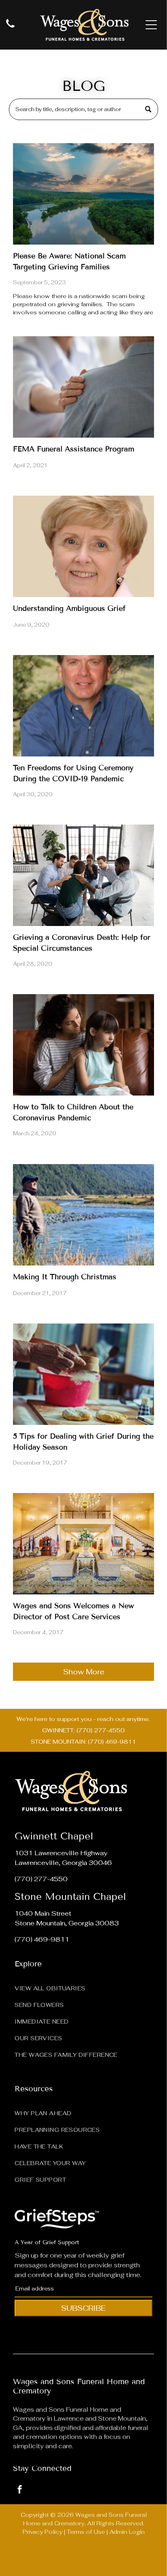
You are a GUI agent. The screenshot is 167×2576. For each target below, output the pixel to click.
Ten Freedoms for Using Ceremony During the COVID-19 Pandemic (73, 773)
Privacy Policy (43, 2532)
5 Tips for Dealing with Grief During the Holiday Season (83, 1442)
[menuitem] (83, 1986)
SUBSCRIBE (83, 2308)
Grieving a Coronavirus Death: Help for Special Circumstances (82, 943)
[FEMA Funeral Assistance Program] (83, 387)
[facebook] (19, 2490)
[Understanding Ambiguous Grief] (83, 546)
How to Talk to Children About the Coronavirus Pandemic (73, 1112)
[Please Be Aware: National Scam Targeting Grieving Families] (83, 194)
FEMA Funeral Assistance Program (74, 449)
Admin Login (127, 2532)
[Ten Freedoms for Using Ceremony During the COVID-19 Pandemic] (83, 706)
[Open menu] (151, 25)
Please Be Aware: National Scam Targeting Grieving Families (69, 261)
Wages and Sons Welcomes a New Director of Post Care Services (73, 1611)
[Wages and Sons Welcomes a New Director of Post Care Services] (83, 1544)
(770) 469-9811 (42, 1939)
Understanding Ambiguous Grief (69, 608)
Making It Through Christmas (65, 1277)
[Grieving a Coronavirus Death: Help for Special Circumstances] (83, 875)
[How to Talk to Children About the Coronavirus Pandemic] (83, 1045)
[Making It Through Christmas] (83, 1215)
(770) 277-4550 (41, 1879)
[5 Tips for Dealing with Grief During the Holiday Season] (83, 1374)
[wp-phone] (10, 28)
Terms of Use (86, 2532)
